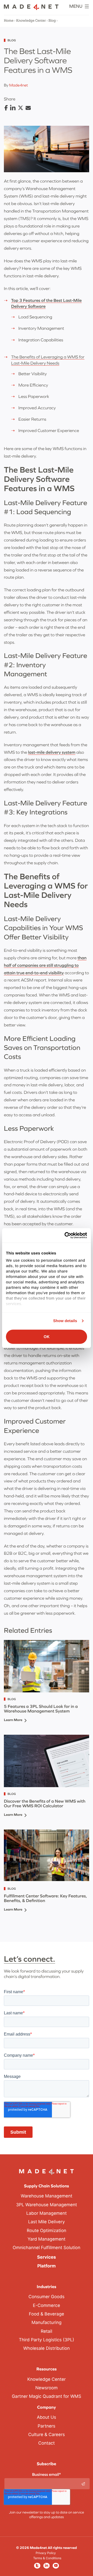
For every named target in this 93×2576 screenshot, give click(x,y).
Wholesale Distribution (47, 2349)
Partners (47, 2426)
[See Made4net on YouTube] (56, 2566)
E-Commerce (46, 2306)
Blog (52, 21)
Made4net (18, 85)
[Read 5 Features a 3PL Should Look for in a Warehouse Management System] (47, 1666)
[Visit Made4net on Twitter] (37, 2566)
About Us (47, 2417)
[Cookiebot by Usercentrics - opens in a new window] (66, 1235)
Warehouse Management (47, 2196)
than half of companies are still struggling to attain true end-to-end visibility (45, 965)
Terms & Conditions (47, 2558)
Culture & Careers (47, 2435)
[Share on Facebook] (6, 108)
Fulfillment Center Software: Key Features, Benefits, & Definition (45, 1898)
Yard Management (47, 2239)
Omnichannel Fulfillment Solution (47, 2248)
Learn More (13, 1720)
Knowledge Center (31, 21)
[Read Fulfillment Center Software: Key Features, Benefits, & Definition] (47, 1856)
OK (47, 1337)
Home (9, 21)
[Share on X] (21, 108)
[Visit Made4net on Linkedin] (47, 2566)
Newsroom (47, 2388)
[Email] (28, 108)
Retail (47, 2331)
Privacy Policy (46, 2553)
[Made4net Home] (31, 9)
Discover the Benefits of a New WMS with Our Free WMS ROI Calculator (45, 1804)
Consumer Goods (46, 2297)
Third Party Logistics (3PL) (47, 2340)
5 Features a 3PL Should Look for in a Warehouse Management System (41, 1709)
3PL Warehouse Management (47, 2205)
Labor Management (47, 2213)
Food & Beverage (47, 2314)
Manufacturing (47, 2323)
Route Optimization (47, 2231)
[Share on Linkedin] (13, 108)
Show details (65, 1321)
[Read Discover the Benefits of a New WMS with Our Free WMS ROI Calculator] (47, 1761)
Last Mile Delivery (47, 2222)
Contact (47, 2443)
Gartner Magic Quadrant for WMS (47, 2397)
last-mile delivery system (52, 752)
